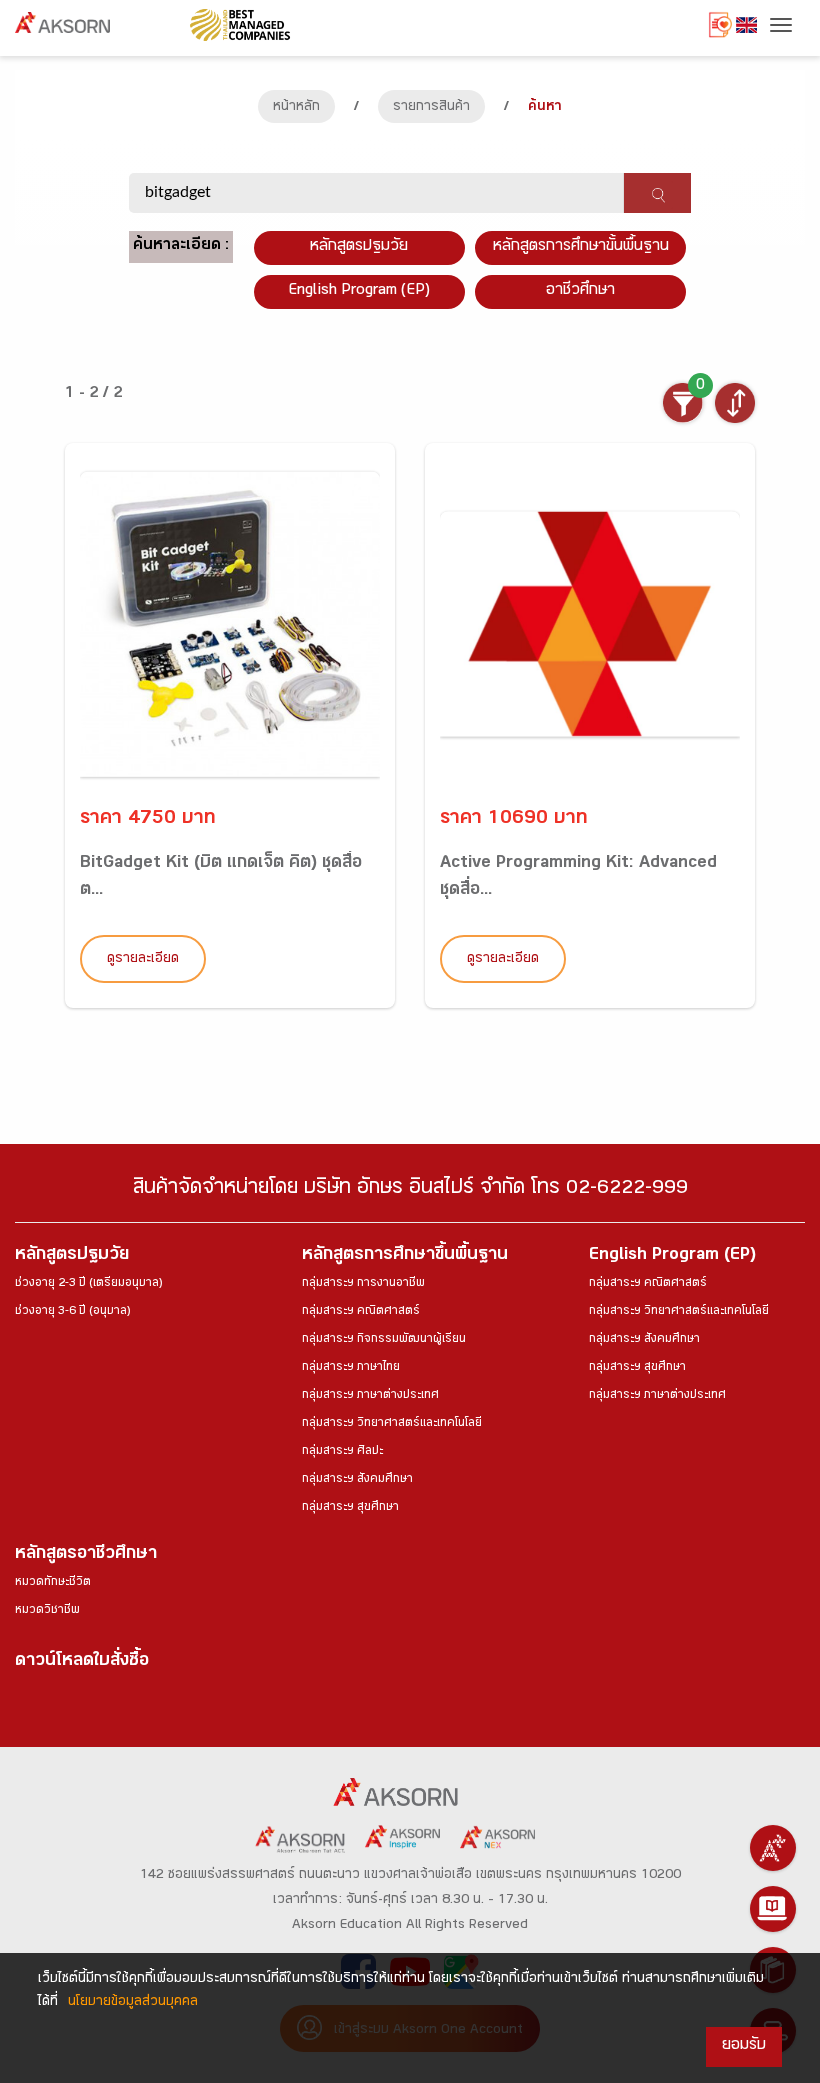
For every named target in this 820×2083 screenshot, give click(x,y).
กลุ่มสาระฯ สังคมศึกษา (357, 1480)
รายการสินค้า (431, 108)
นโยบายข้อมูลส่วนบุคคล (133, 2003)
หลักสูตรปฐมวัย (72, 1256)
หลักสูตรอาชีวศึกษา (86, 1555)
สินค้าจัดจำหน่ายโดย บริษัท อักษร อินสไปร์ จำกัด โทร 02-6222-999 (410, 1190)
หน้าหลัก (296, 108)
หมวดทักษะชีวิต (53, 1583)
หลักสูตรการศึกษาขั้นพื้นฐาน (581, 247)
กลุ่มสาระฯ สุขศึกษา (350, 1508)
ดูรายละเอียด (143, 960)
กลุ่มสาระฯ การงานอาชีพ (363, 1284)
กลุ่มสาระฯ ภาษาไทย (351, 1368)
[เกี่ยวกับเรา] (773, 1848)
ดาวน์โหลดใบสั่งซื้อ (82, 1662)
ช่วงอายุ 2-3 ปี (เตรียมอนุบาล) (88, 1284)
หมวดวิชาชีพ (47, 1611)
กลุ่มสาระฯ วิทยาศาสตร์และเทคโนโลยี (392, 1424)
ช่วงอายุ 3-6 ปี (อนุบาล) (72, 1312)
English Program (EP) (359, 291)
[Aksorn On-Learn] (773, 1909)
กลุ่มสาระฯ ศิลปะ (342, 1452)
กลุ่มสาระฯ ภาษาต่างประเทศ (370, 1396)
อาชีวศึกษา (580, 291)
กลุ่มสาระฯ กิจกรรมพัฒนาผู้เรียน (384, 1340)
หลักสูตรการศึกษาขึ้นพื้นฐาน (405, 1256)
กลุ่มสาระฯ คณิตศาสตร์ (361, 1312)
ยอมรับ (744, 2046)
